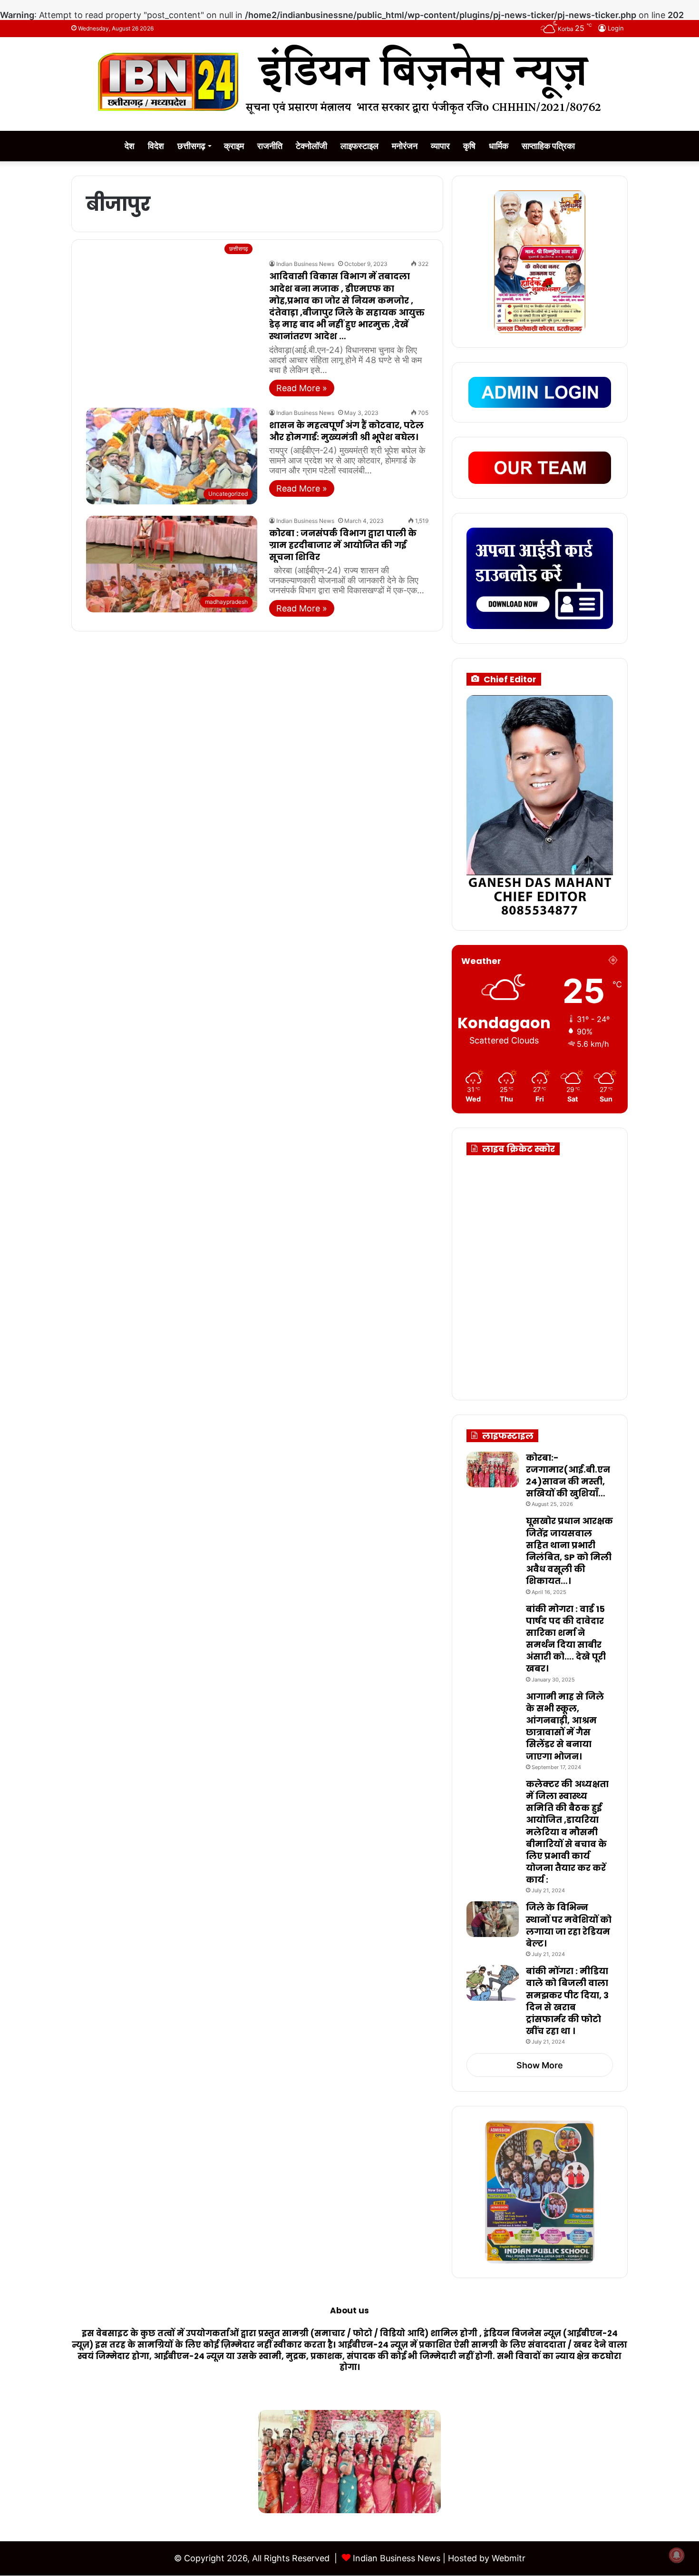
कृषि (469, 146)
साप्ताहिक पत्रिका (548, 146)
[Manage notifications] (677, 2555)
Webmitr (509, 2558)
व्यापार (440, 146)
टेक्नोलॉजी (311, 146)
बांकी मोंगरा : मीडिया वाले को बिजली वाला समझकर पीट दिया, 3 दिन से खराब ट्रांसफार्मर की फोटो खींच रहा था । (567, 2001)
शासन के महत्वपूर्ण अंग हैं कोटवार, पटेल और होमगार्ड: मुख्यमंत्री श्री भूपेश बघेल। (346, 431)
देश (130, 146)
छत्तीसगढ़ (191, 146)
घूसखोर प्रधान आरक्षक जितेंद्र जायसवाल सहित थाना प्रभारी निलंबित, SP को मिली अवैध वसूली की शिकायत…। (569, 1551)
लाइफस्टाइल (359, 146)
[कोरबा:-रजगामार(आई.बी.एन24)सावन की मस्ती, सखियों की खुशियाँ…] (493, 1470)
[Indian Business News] (349, 79)
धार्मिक (499, 146)
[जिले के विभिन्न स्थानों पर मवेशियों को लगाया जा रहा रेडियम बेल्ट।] (493, 1919)
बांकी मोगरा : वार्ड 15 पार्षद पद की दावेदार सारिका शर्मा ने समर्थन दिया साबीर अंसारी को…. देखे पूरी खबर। (566, 1639)
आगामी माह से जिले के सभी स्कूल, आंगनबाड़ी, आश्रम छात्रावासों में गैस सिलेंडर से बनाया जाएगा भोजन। (565, 1726)
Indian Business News (305, 264)
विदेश (156, 146)
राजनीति (270, 146)
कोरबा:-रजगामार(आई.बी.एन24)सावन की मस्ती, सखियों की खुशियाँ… (568, 1476)
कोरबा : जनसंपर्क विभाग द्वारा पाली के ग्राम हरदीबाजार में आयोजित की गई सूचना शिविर (343, 545)
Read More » (302, 388)
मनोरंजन (405, 146)
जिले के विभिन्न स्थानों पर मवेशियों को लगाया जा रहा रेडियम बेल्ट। (569, 1925)
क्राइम (234, 146)
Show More (540, 2065)
